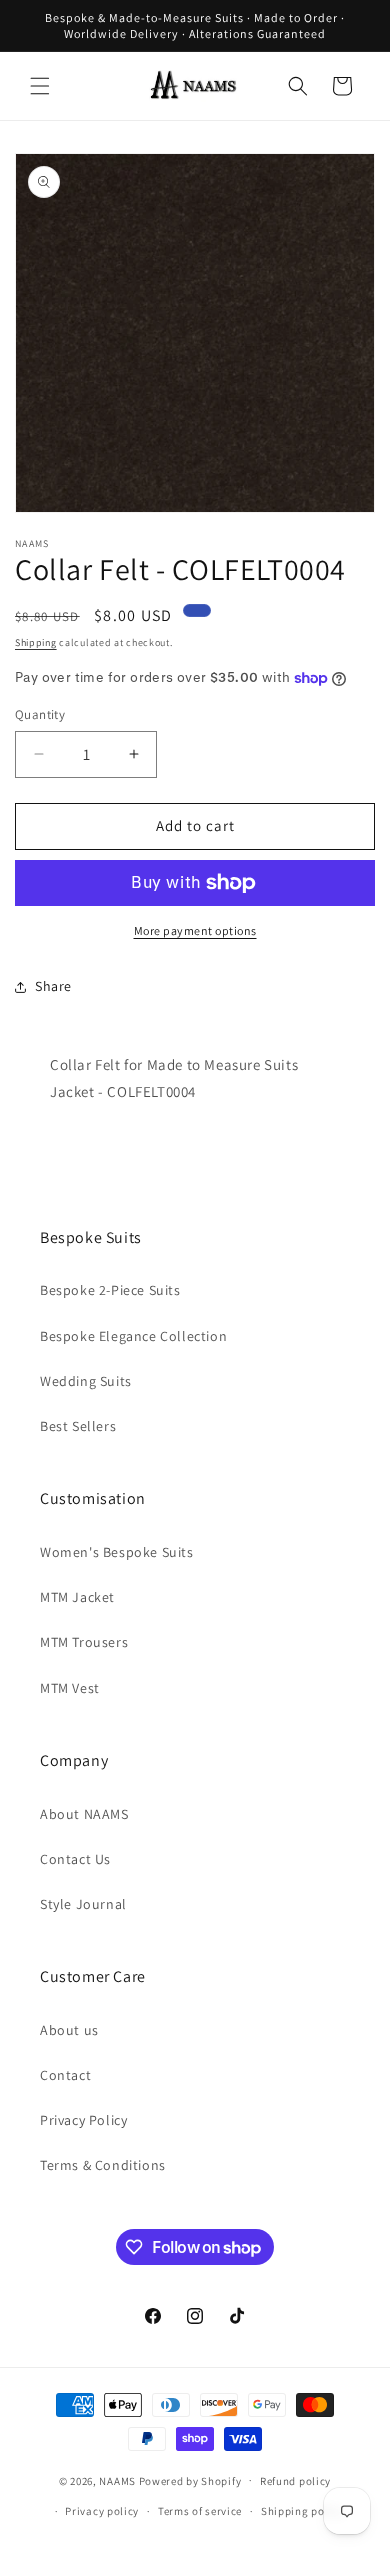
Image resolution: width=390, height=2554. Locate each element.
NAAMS (117, 2480)
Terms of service (200, 2511)
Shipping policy (302, 2511)
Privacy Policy (83, 2120)
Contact (65, 2075)
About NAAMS (84, 1814)
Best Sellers (78, 1426)
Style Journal (83, 1904)
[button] (40, 86)
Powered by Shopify (190, 2480)
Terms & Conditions (103, 2165)
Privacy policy (102, 2511)
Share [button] (53, 986)
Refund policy (295, 2481)
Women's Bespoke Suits (117, 1552)
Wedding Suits (86, 1381)
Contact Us (75, 1859)
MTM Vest (70, 1688)
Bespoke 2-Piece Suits (110, 1290)
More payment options (195, 930)
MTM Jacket (77, 1597)
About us (69, 2030)
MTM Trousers (84, 1642)
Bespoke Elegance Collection (133, 1336)
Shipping (36, 642)
